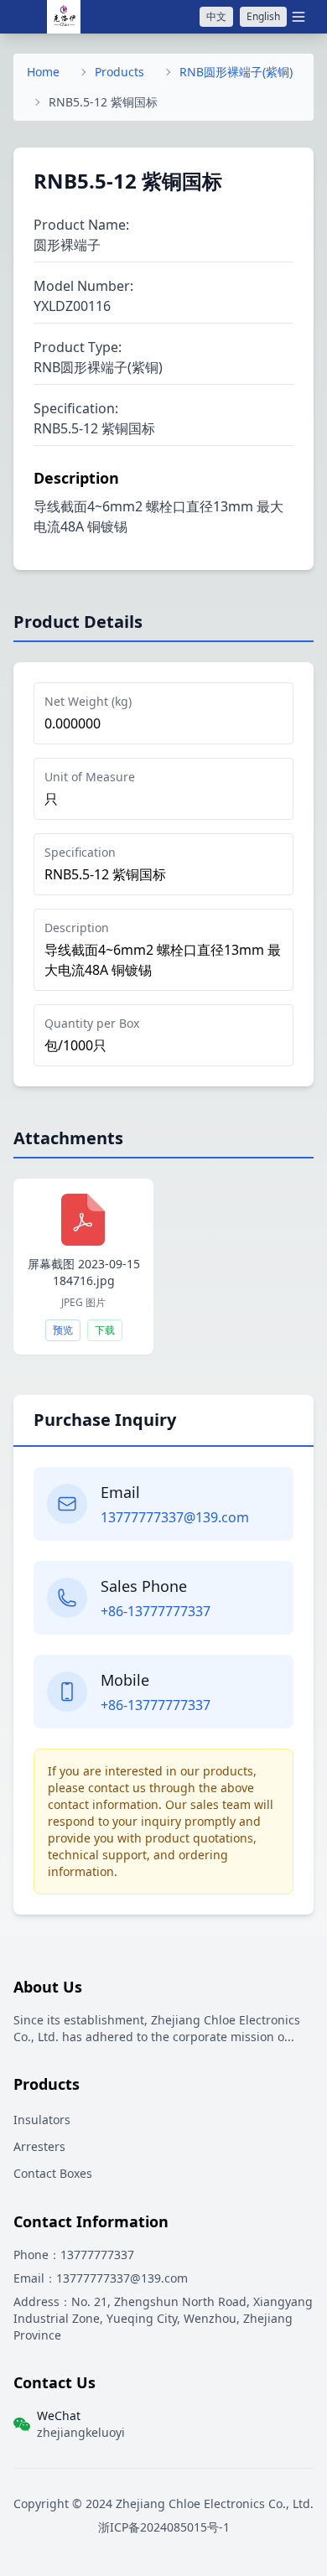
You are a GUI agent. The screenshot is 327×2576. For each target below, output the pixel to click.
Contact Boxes (53, 2173)
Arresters (39, 2146)
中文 (216, 16)
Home (43, 72)
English (263, 16)
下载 (105, 1330)
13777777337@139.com (175, 1517)
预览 (63, 1330)
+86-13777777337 (156, 1611)
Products (119, 72)
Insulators (42, 2120)
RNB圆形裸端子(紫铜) (236, 72)
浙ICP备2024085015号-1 (164, 2527)
